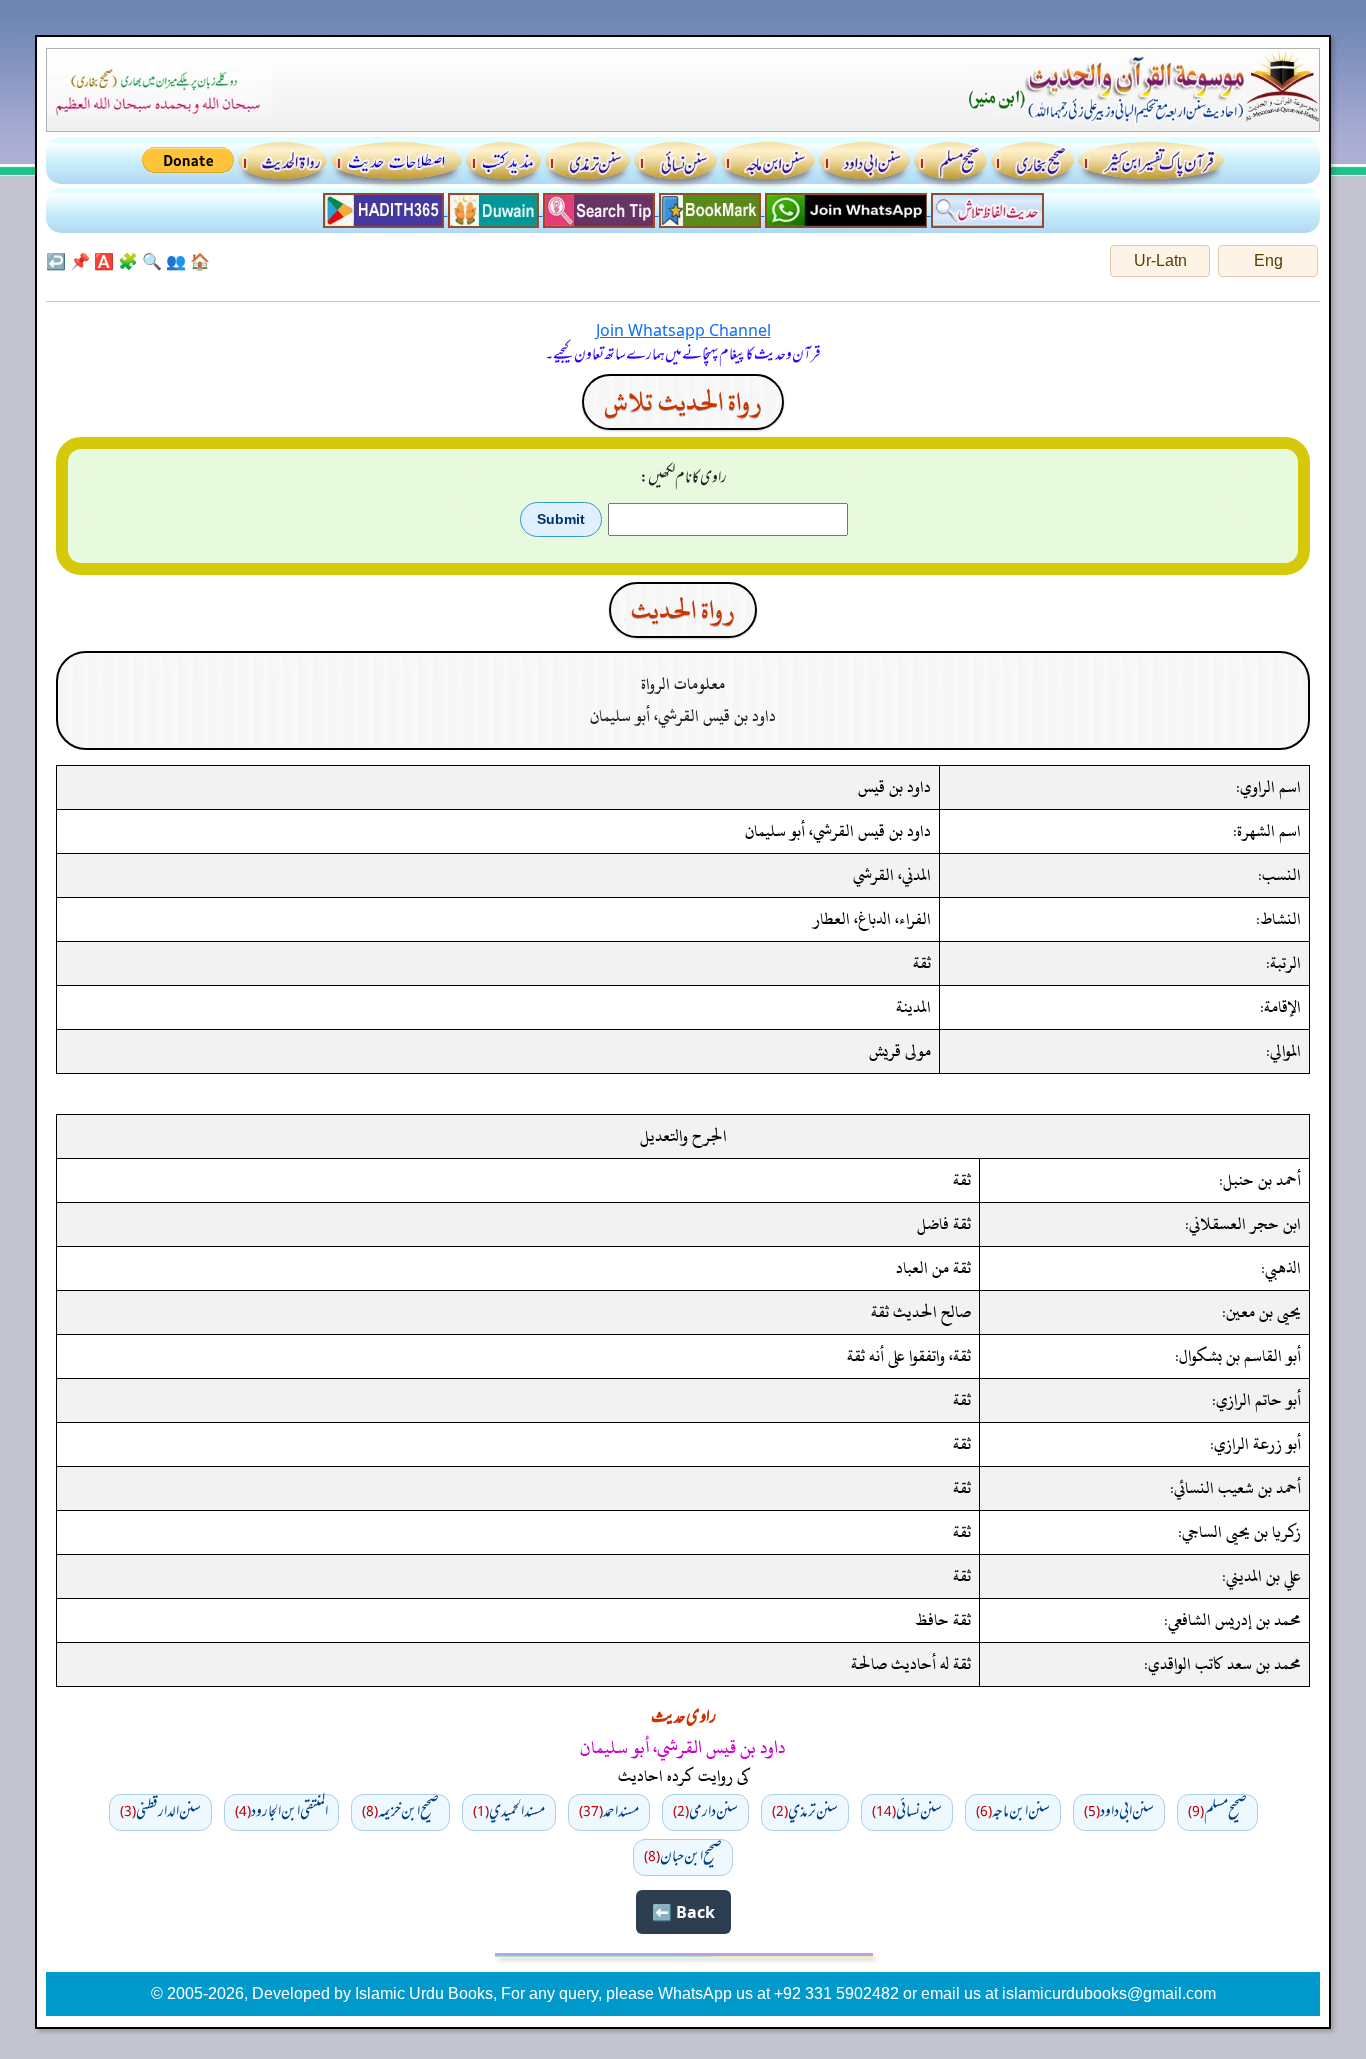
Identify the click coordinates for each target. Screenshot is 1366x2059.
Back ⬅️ (683, 1912)
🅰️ (104, 261)
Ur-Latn (1160, 260)
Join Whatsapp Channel (683, 330)
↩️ (56, 261)
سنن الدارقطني (160, 1812)
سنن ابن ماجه (1013, 1812)
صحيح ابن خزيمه (400, 1812)
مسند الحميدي (509, 1812)
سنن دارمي (705, 1812)
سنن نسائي (907, 1812)
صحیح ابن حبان (683, 1857)
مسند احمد (609, 1812)
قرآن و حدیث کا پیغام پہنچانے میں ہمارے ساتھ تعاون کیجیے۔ (683, 355)
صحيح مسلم (1217, 1812)
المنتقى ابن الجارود (281, 1812)
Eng (1268, 260)
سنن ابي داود (1119, 1812)
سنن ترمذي (805, 1812)
